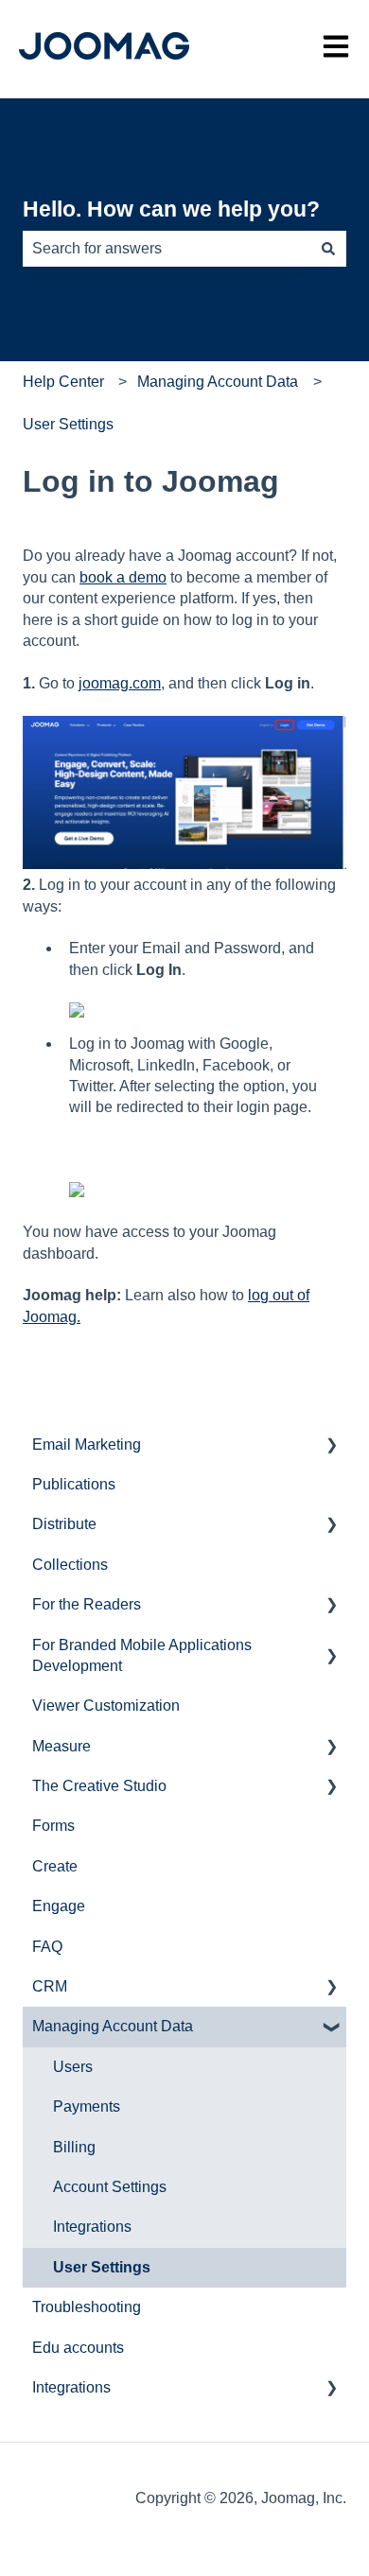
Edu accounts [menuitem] (78, 2348)
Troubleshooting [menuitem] (87, 2307)
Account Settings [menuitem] (110, 2187)
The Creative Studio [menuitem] (99, 1786)
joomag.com (120, 683)
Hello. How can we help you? (171, 209)
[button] (331, 1446)
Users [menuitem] (73, 2067)
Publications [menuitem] (74, 1484)
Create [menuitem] (55, 1866)
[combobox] (167, 249)
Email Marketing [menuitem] (87, 1445)
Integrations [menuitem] (92, 2227)
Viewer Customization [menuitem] (106, 1706)
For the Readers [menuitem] (87, 1604)
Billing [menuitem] (74, 2147)
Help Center (63, 382)
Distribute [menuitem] (64, 1524)
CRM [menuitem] (50, 1986)
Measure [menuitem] (61, 1746)
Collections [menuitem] (70, 1565)
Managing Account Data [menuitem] (113, 2026)
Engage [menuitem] (59, 1906)
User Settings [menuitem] (102, 2267)
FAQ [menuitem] (47, 1947)
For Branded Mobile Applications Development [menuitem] (142, 1655)
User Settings (68, 424)
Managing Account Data (218, 382)
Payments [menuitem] (87, 2106)
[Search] (328, 249)
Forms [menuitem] (53, 1826)
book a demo (123, 577)
